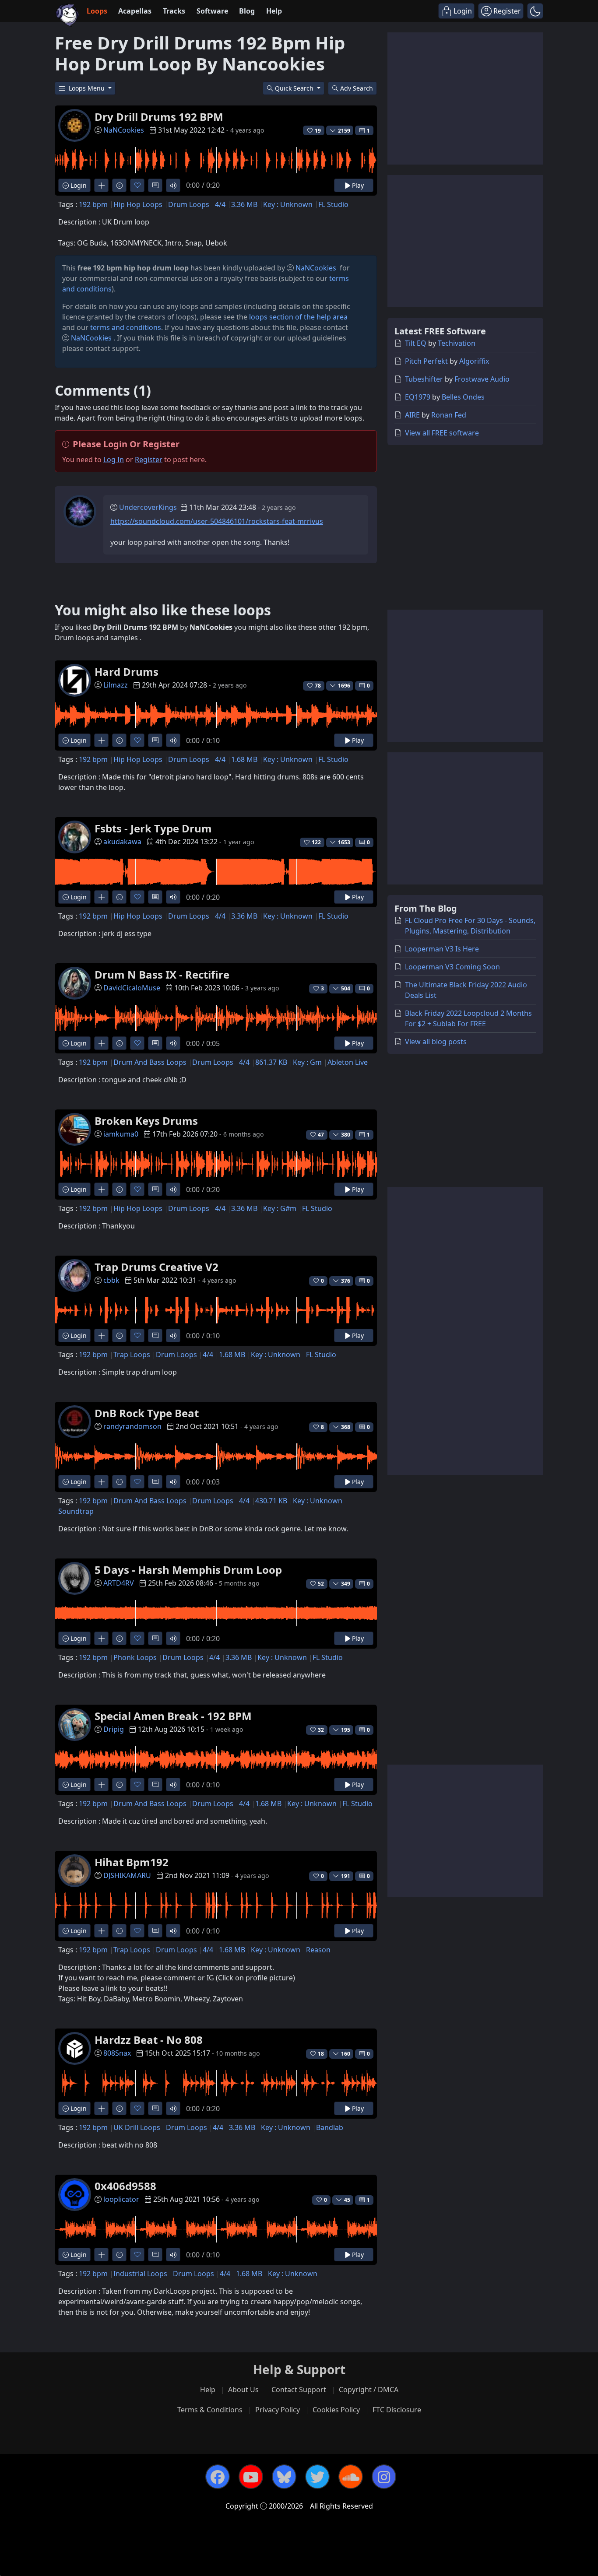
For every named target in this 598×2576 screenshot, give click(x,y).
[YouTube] (251, 2477)
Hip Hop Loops (138, 204)
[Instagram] (384, 2477)
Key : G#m (280, 1208)
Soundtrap (76, 1511)
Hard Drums (127, 672)
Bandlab (330, 2127)
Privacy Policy (278, 2410)
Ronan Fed (449, 415)
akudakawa (122, 842)
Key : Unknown (288, 204)
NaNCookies (124, 130)
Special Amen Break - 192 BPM (173, 1716)
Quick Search (295, 88)
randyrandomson (132, 1426)
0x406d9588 (125, 2186)
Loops (97, 11)
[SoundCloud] (351, 2477)
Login (78, 185)
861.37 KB (271, 1062)
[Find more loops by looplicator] (101, 2255)
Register (149, 460)
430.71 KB (271, 1501)
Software (212, 11)
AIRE (412, 415)
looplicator (121, 2199)
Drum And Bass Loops (150, 1062)
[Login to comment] (155, 185)
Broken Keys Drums (146, 1121)
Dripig (114, 1729)
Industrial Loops (140, 2274)
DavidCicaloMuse (132, 988)
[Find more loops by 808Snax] (101, 2108)
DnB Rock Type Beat (147, 1413)
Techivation (457, 343)
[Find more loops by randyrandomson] (101, 1482)
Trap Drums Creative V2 (157, 1267)
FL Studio (333, 204)
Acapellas (135, 11)
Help (274, 11)
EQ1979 (418, 397)
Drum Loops (189, 204)
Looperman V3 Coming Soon (452, 967)
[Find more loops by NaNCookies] (101, 185)
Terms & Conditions (210, 2410)
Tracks (174, 11)
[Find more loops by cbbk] (101, 1335)
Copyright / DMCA (369, 2390)
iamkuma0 (121, 1134)
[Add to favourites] (137, 185)
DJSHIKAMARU (127, 1875)
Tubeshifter (424, 379)
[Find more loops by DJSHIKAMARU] (101, 1931)
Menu (88, 88)
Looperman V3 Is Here (442, 949)
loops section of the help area (298, 317)
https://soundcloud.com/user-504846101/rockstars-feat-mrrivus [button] (217, 521)
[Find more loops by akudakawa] (101, 897)
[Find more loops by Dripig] (101, 1785)
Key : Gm (307, 1062)
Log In (114, 460)
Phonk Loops (135, 1657)
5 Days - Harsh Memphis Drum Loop (188, 1570)
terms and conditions (126, 327)
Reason (318, 1950)
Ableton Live (348, 1062)
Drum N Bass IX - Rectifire (162, 974)
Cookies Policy (336, 2410)
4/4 (220, 204)
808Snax (117, 2053)
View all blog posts (436, 1042)
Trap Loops (132, 1355)
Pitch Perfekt (426, 361)
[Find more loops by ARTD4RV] (101, 1638)
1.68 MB (244, 759)
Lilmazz (116, 685)
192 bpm (93, 204)
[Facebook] (218, 2477)
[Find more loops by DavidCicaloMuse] (101, 1043)
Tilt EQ (416, 343)
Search (357, 88)
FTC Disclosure (397, 2410)
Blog (247, 11)
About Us (243, 2390)
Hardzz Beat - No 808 (149, 2040)
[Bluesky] (284, 2477)
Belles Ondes (463, 397)
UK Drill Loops (137, 2127)
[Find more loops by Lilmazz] (101, 740)
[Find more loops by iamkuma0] (101, 1189)
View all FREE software (442, 433)
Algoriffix (474, 361)
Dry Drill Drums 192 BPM (159, 117)
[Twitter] (317, 2477)
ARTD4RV (119, 1583)
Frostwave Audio (482, 379)
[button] (535, 11)
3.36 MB (244, 204)
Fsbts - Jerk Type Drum (153, 828)
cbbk (111, 1280)
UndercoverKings (148, 507)
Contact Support (299, 2390)
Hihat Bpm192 (132, 1862)
